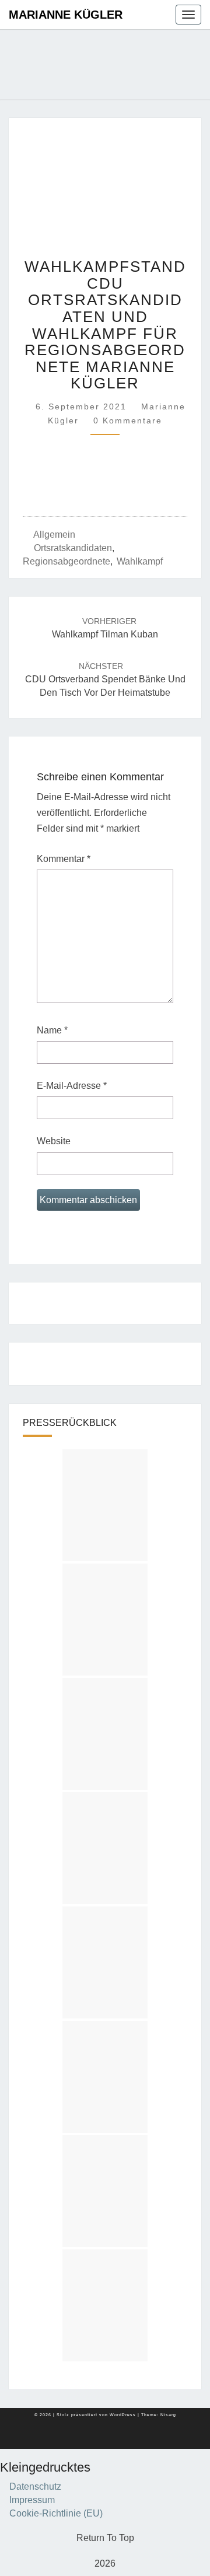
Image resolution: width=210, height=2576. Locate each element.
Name (52, 1030)
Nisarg (168, 2415)
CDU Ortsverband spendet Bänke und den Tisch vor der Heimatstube (105, 679)
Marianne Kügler (66, 15)
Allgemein (54, 535)
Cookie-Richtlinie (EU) (56, 2513)
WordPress (123, 2415)
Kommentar (64, 859)
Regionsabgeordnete (66, 561)
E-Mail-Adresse (72, 1086)
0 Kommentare (128, 420)
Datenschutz (35, 2486)
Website (54, 1141)
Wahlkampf (140, 561)
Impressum (32, 2500)
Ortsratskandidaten (73, 548)
